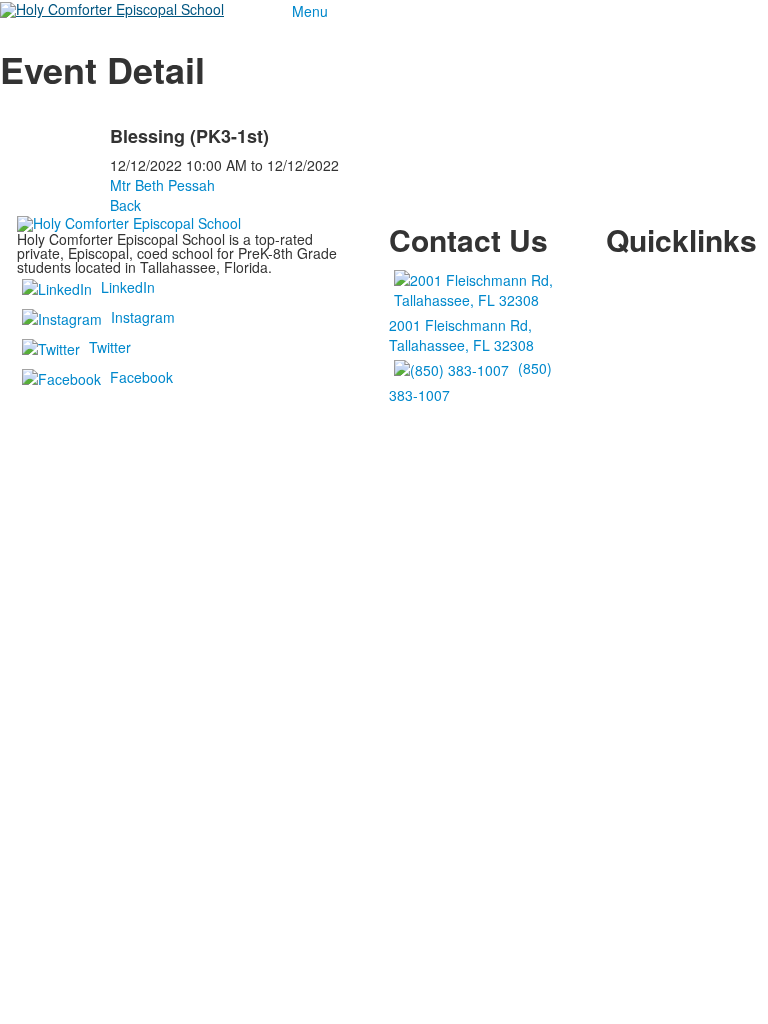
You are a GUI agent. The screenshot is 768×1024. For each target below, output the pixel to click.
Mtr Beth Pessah (162, 185)
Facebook (141, 377)
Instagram (143, 317)
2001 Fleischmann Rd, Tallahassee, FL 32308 (461, 335)
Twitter (110, 347)
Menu (310, 11)
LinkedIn (128, 287)
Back (125, 205)
